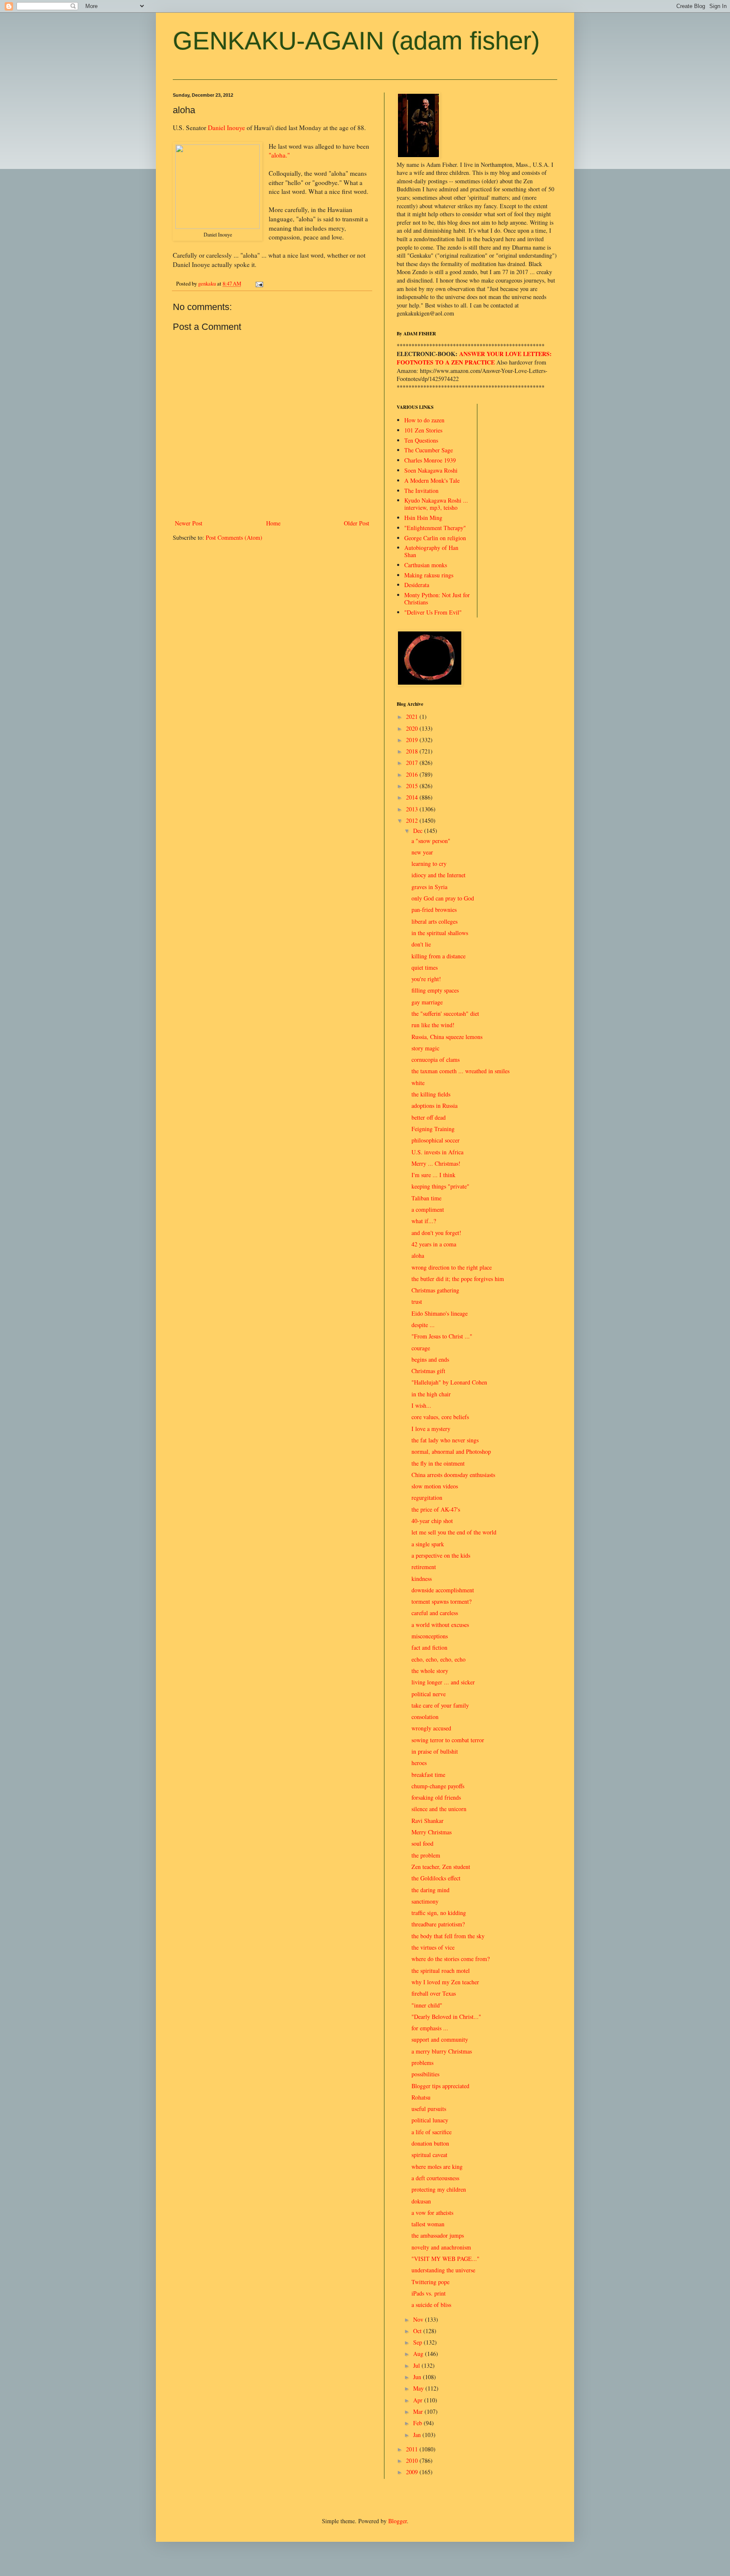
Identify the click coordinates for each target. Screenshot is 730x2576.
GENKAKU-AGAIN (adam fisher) (356, 41)
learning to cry (429, 864)
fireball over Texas (434, 1993)
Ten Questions (421, 440)
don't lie (421, 944)
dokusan (421, 2201)
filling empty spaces (435, 990)
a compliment (428, 1209)
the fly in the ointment (438, 1463)
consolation (425, 1717)
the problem (426, 1855)
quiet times (425, 967)
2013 (413, 809)
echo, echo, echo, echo (439, 1659)
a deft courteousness (435, 2178)
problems (422, 2063)
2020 (413, 728)
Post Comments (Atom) (234, 537)
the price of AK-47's (436, 1509)
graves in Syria (429, 887)
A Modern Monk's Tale (432, 480)
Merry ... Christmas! (436, 1163)
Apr (419, 2400)
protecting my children (439, 2189)
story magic (425, 1048)
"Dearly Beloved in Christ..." (446, 2017)
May (419, 2388)
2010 (413, 2460)
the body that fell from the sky (448, 1936)
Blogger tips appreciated (440, 2086)
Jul (417, 2365)
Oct (418, 2331)
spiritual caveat (429, 2155)
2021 (413, 717)
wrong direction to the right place (452, 1267)
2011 (413, 2449)
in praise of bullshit (435, 1751)
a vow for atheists (432, 2213)
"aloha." (279, 155)
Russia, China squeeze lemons (447, 1037)
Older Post (357, 523)
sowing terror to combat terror (448, 1740)
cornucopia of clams (436, 1060)
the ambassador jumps (438, 2235)
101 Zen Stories (423, 430)
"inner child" (427, 2005)
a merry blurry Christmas (442, 2051)
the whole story (430, 1671)
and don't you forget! (436, 1233)
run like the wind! (433, 1025)
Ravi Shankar (428, 1821)
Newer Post (189, 523)
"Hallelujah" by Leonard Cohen (449, 1382)
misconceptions (430, 1636)
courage (421, 1348)
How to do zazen (424, 420)
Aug (419, 2354)
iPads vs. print (429, 2293)
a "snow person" (431, 841)
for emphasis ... (430, 2028)
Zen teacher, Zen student (441, 1867)
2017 (413, 763)
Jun (418, 2377)
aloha (418, 1255)
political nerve (429, 1694)
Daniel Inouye (226, 128)
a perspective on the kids (441, 1555)
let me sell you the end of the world (454, 1532)
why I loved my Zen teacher (445, 1982)
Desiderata (417, 585)
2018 (413, 751)
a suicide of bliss (431, 2305)
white (418, 1083)
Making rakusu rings (429, 575)
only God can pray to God (443, 898)
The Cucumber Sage (429, 450)
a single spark (428, 1544)
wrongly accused (431, 1728)
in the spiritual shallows (440, 933)
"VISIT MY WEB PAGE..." (445, 2259)
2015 (413, 786)
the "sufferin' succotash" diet (445, 1013)
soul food (422, 1843)
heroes (419, 1763)
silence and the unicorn (439, 1809)
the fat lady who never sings (445, 1440)
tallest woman (428, 2224)
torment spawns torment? (441, 1601)
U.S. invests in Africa (437, 1152)
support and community (440, 2039)
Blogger (398, 2521)
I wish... (421, 1405)
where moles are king (437, 2167)
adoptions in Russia (434, 1106)
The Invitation (421, 491)
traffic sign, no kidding (439, 1913)
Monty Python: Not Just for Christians (437, 598)
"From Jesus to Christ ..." (442, 1336)
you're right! (426, 979)
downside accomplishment (443, 1590)
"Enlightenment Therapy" (435, 528)
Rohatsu (421, 2097)
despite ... (423, 1325)
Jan (418, 2435)
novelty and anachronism (441, 2247)
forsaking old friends (436, 1797)
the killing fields (431, 1094)
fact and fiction (429, 1647)
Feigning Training (433, 1129)
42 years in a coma (434, 1244)
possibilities (425, 2074)
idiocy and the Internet (439, 875)
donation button (430, 2143)
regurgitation (427, 1497)
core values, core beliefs (440, 1417)
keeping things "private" (440, 1186)
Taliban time (426, 1198)
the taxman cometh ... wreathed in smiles (460, 1071)
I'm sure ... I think (433, 1175)
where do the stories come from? (451, 1959)
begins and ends (430, 1359)
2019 (413, 740)
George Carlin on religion (435, 538)
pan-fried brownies (434, 910)
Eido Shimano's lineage (440, 1313)
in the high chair (431, 1394)
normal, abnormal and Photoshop (451, 1451)
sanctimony (425, 1901)
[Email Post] (259, 284)
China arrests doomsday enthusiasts (453, 1475)
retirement (424, 1567)
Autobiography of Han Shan (431, 551)
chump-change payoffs (438, 1786)
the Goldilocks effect (436, 1878)
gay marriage (427, 1002)
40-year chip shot (432, 1521)
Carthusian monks (426, 565)
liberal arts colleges (434, 921)
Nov (419, 2319)
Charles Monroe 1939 (430, 460)
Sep (418, 2342)
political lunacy (430, 2120)
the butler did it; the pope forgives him (458, 1279)
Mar (419, 2411)
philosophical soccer (436, 1140)
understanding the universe (443, 2270)
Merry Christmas (432, 1832)
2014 (413, 797)
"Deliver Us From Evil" (433, 612)
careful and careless (435, 1613)
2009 (413, 2472)
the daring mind (430, 1890)
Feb (418, 2423)
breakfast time (428, 1775)
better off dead (429, 1117)
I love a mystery (431, 1429)
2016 (413, 774)
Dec (419, 831)
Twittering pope (430, 2282)
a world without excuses (440, 1625)
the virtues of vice (433, 1947)
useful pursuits (429, 2109)
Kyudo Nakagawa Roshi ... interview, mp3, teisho (436, 504)
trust (417, 1302)
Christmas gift (428, 1371)
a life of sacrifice (432, 2132)
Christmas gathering (435, 1290)
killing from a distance (439, 956)
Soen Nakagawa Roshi (431, 470)
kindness (422, 1579)
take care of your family (440, 1705)
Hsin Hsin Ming (423, 518)
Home (273, 523)
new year (422, 852)
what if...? (424, 1221)
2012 (413, 820)
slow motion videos (435, 1486)
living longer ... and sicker (443, 1682)
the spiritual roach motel (441, 1971)
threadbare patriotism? (438, 1924)
